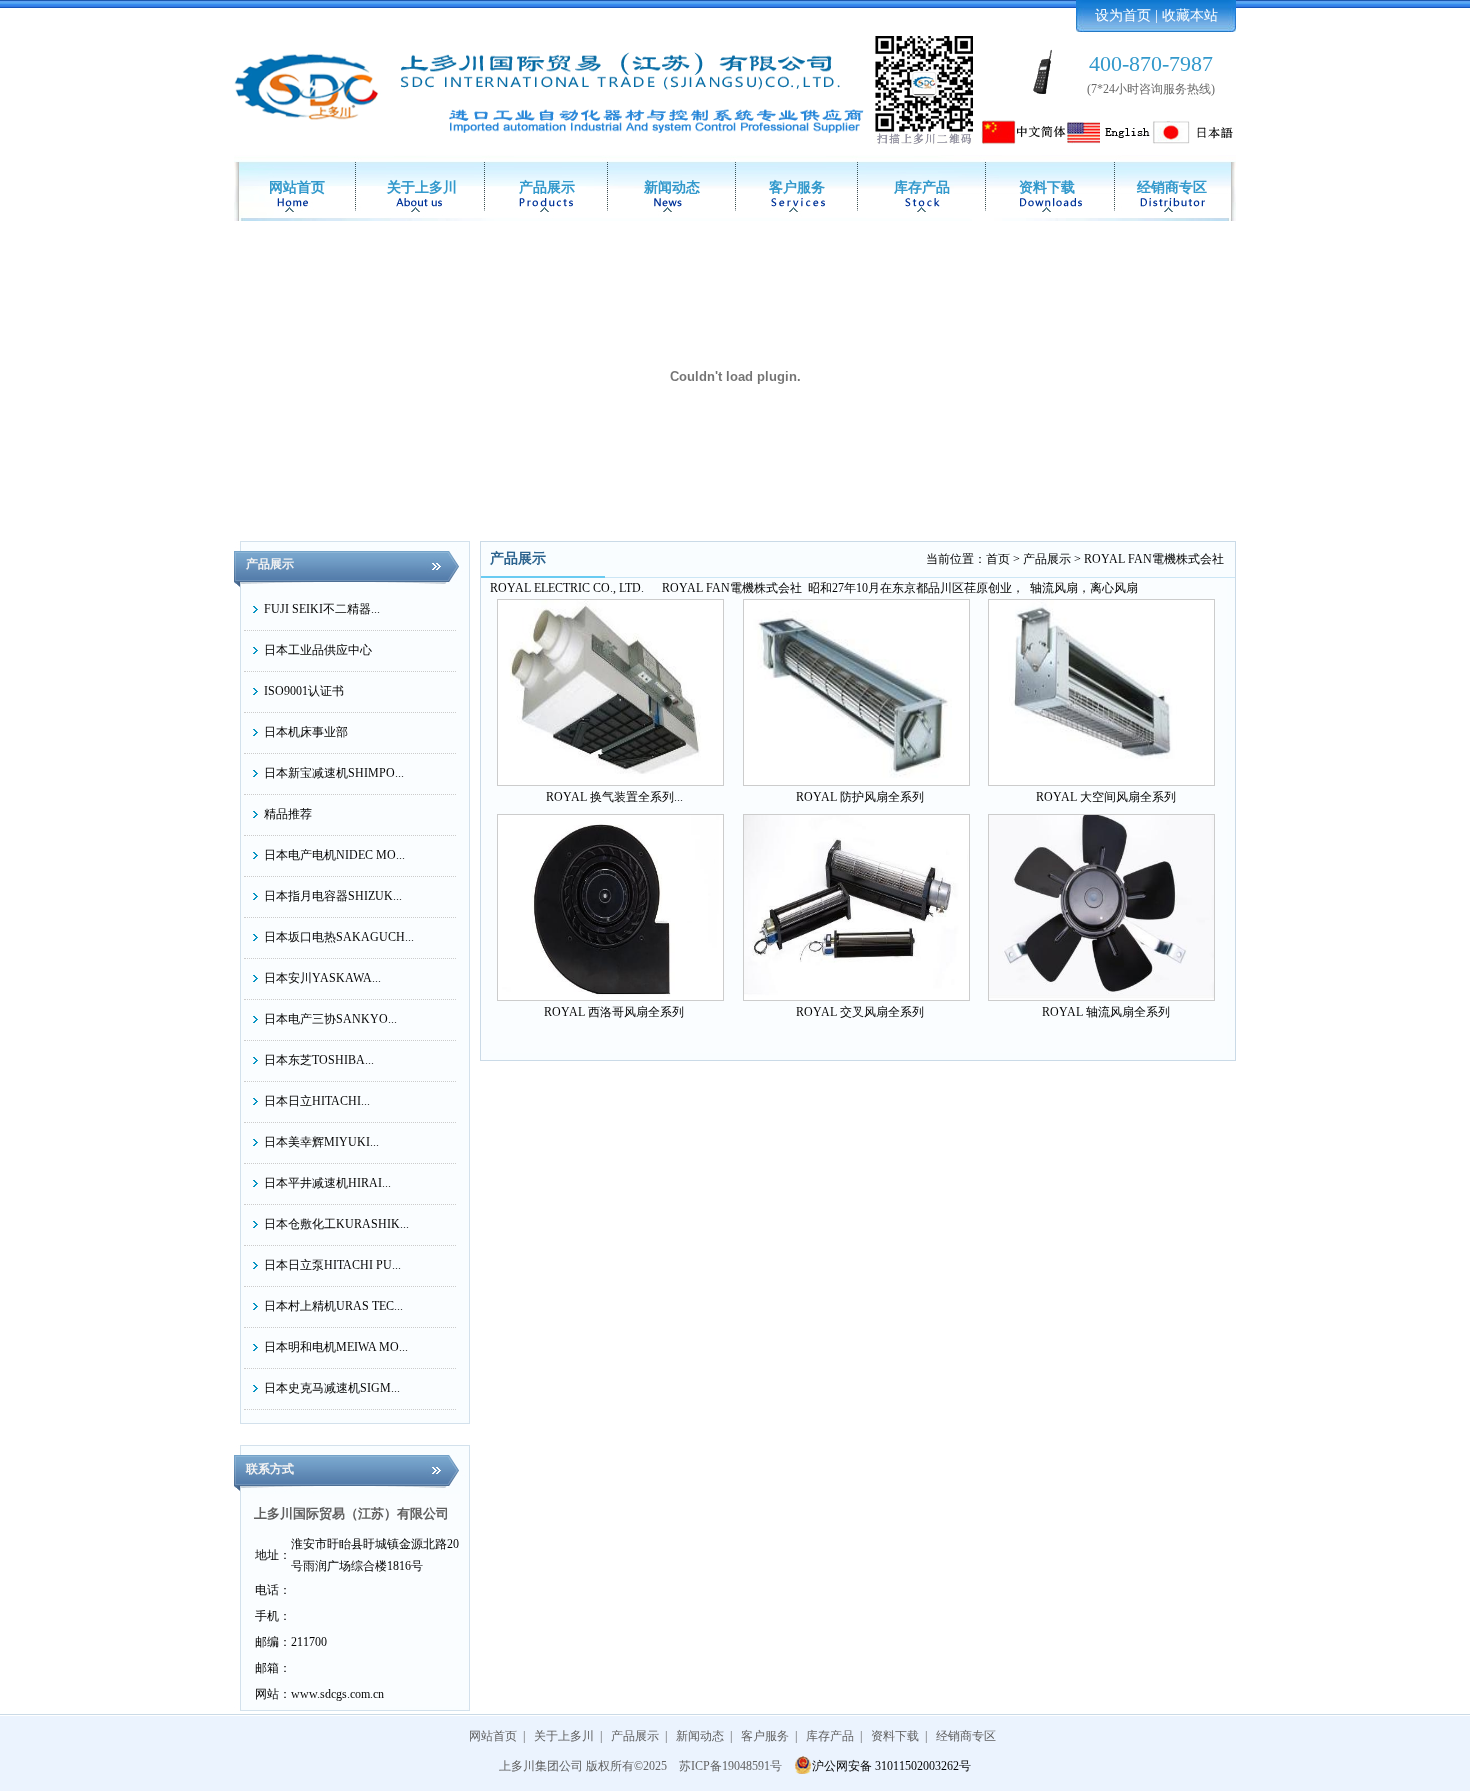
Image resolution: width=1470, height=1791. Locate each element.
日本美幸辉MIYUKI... (321, 1142)
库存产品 (922, 187)
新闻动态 (672, 187)
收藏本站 (1190, 15)
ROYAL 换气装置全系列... (614, 797)
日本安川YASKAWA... (322, 978)
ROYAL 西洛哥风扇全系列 (614, 1012)
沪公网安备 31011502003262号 (891, 1766)
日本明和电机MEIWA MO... (336, 1347)
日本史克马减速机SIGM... (332, 1388)
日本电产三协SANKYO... (330, 1019)
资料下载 (1047, 187)
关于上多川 (422, 187)
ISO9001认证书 (304, 691)
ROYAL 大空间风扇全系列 (1106, 797)
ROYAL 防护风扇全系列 (860, 797)
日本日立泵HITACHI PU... (332, 1265)
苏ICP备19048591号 (730, 1766)
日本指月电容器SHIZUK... (333, 896)
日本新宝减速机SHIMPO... (334, 773)
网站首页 (297, 187)
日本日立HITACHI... (317, 1101)
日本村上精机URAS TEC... (333, 1306)
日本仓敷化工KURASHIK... (336, 1224)
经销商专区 (1172, 187)
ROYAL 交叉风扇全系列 (860, 1012)
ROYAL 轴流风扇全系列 (1106, 1012)
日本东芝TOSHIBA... (319, 1060)
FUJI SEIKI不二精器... (322, 609)
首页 (998, 559)
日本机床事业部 (306, 732)
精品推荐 (288, 814)
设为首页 (1123, 15)
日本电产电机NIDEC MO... (334, 855)
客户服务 (797, 187)
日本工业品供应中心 (318, 650)
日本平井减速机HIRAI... (327, 1183)
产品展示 (547, 187)
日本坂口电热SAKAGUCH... (339, 937)
